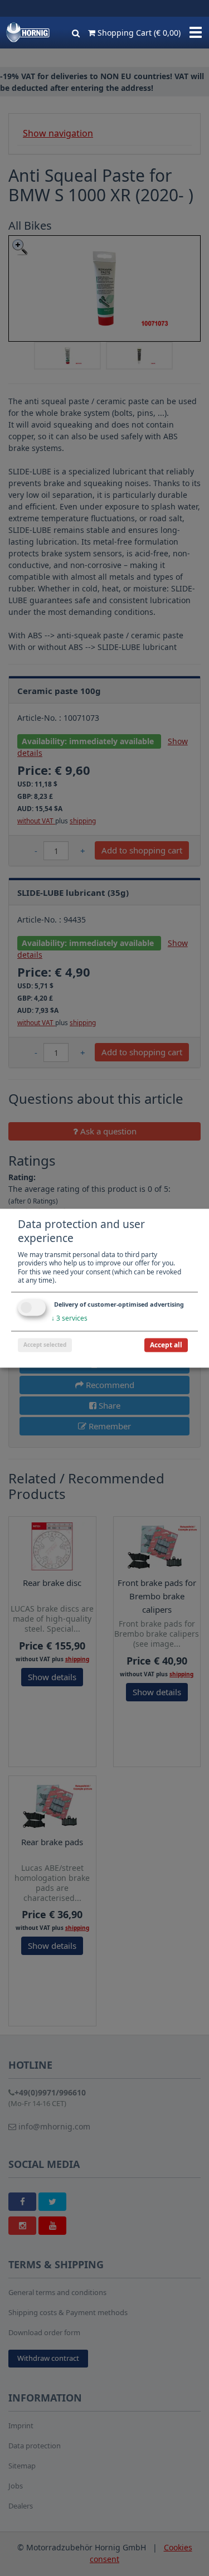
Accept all (166, 1345)
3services (69, 1318)
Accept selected (45, 1345)
